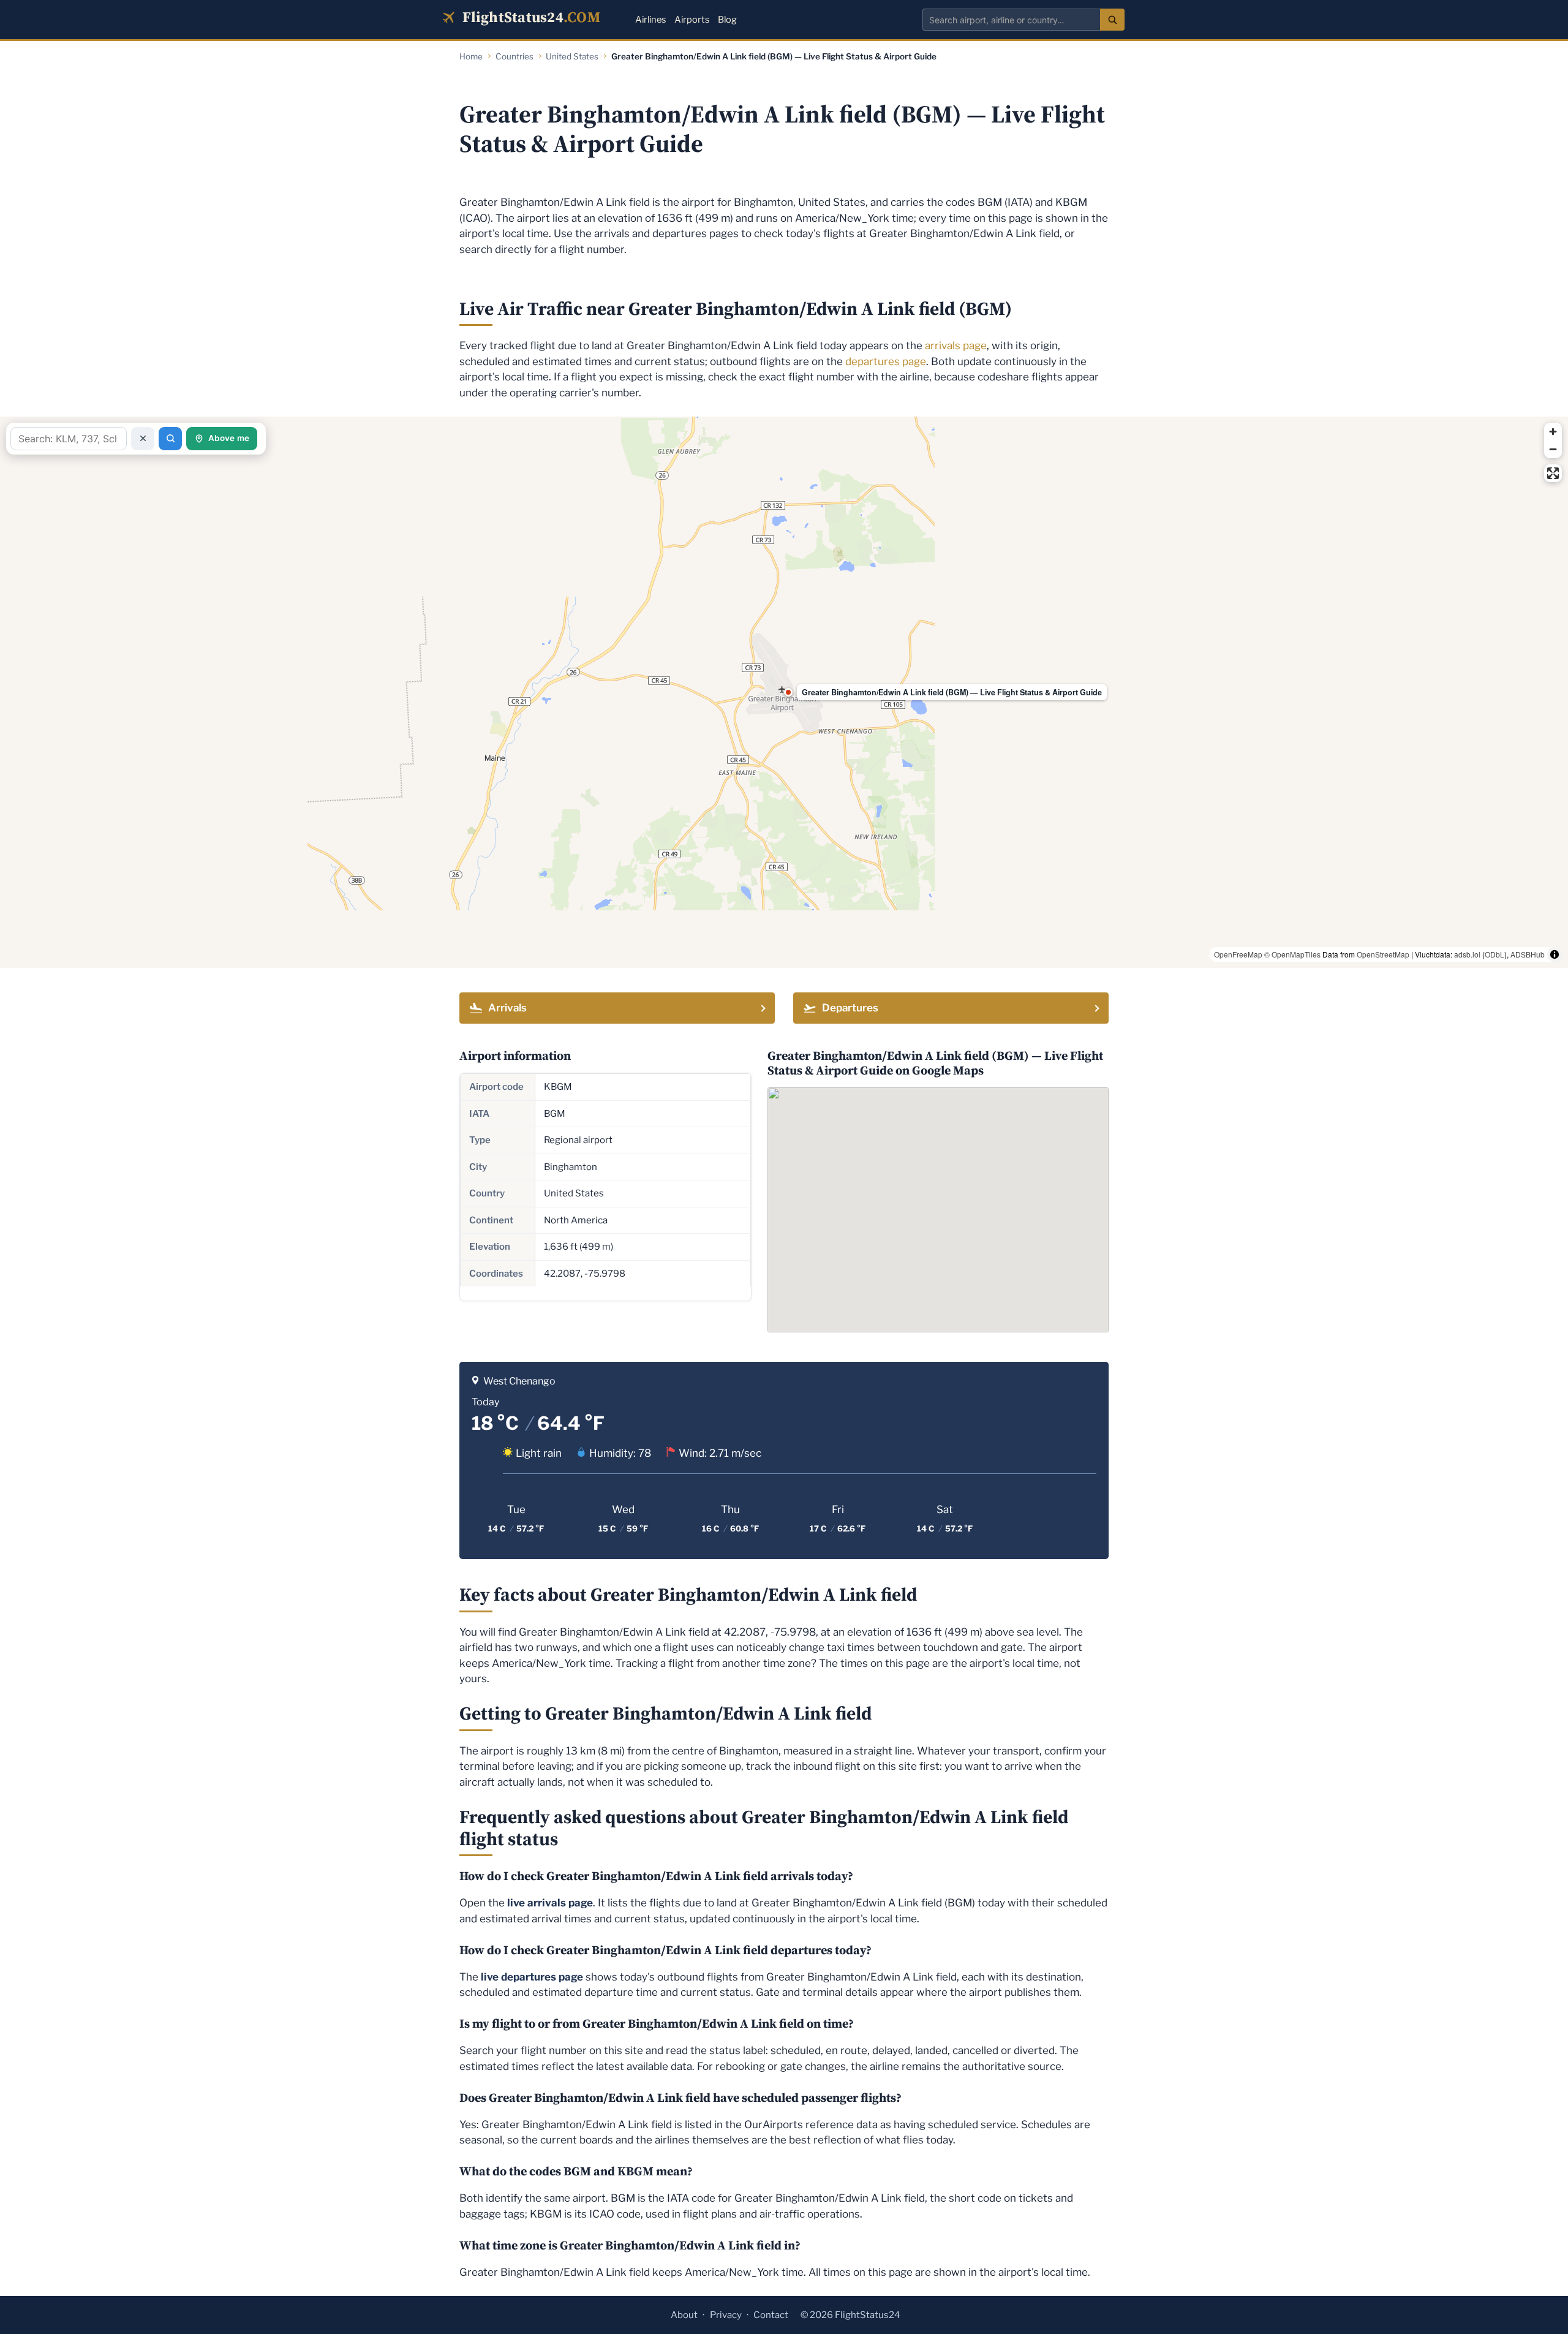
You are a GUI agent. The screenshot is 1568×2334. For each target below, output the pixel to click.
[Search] (1112, 20)
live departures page (532, 1977)
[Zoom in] (1553, 432)
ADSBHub (1528, 954)
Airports (692, 20)
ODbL (1494, 954)
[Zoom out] (1553, 449)
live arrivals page (550, 1903)
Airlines (650, 20)
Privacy (726, 2315)
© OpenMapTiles (1292, 954)
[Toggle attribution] (1555, 954)
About (684, 2315)
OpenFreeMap (1238, 954)
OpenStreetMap (1383, 954)
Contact (771, 2315)
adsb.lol (1467, 954)
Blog (727, 20)
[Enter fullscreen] (1553, 473)
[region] (784, 692)
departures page (886, 361)
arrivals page (956, 346)
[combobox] (1011, 20)
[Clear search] (143, 439)
